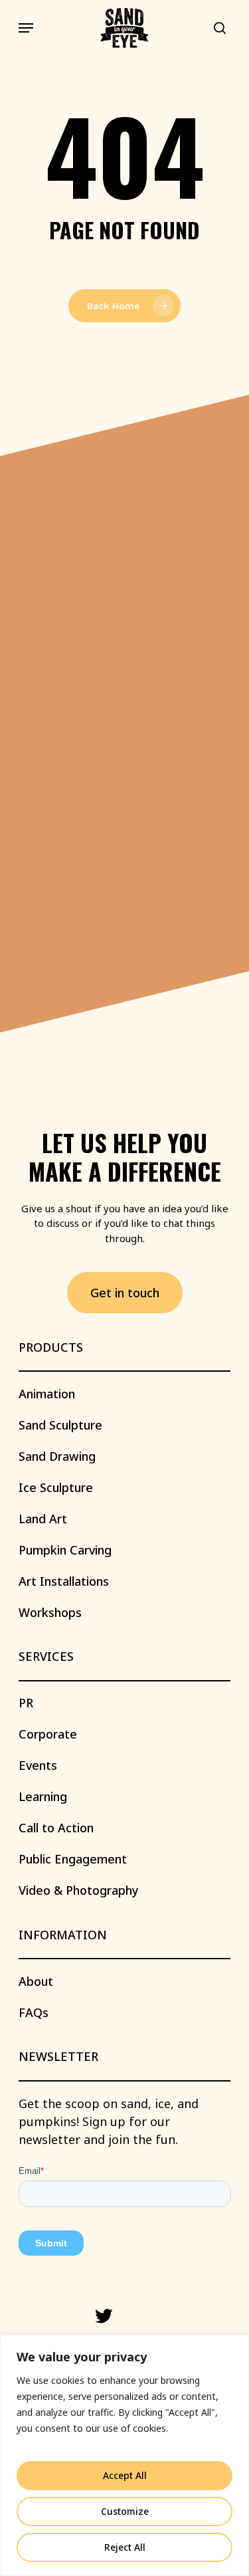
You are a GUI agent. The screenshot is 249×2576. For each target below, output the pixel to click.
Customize (125, 2511)
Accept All (125, 2475)
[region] (124, 2455)
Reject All (125, 2547)
